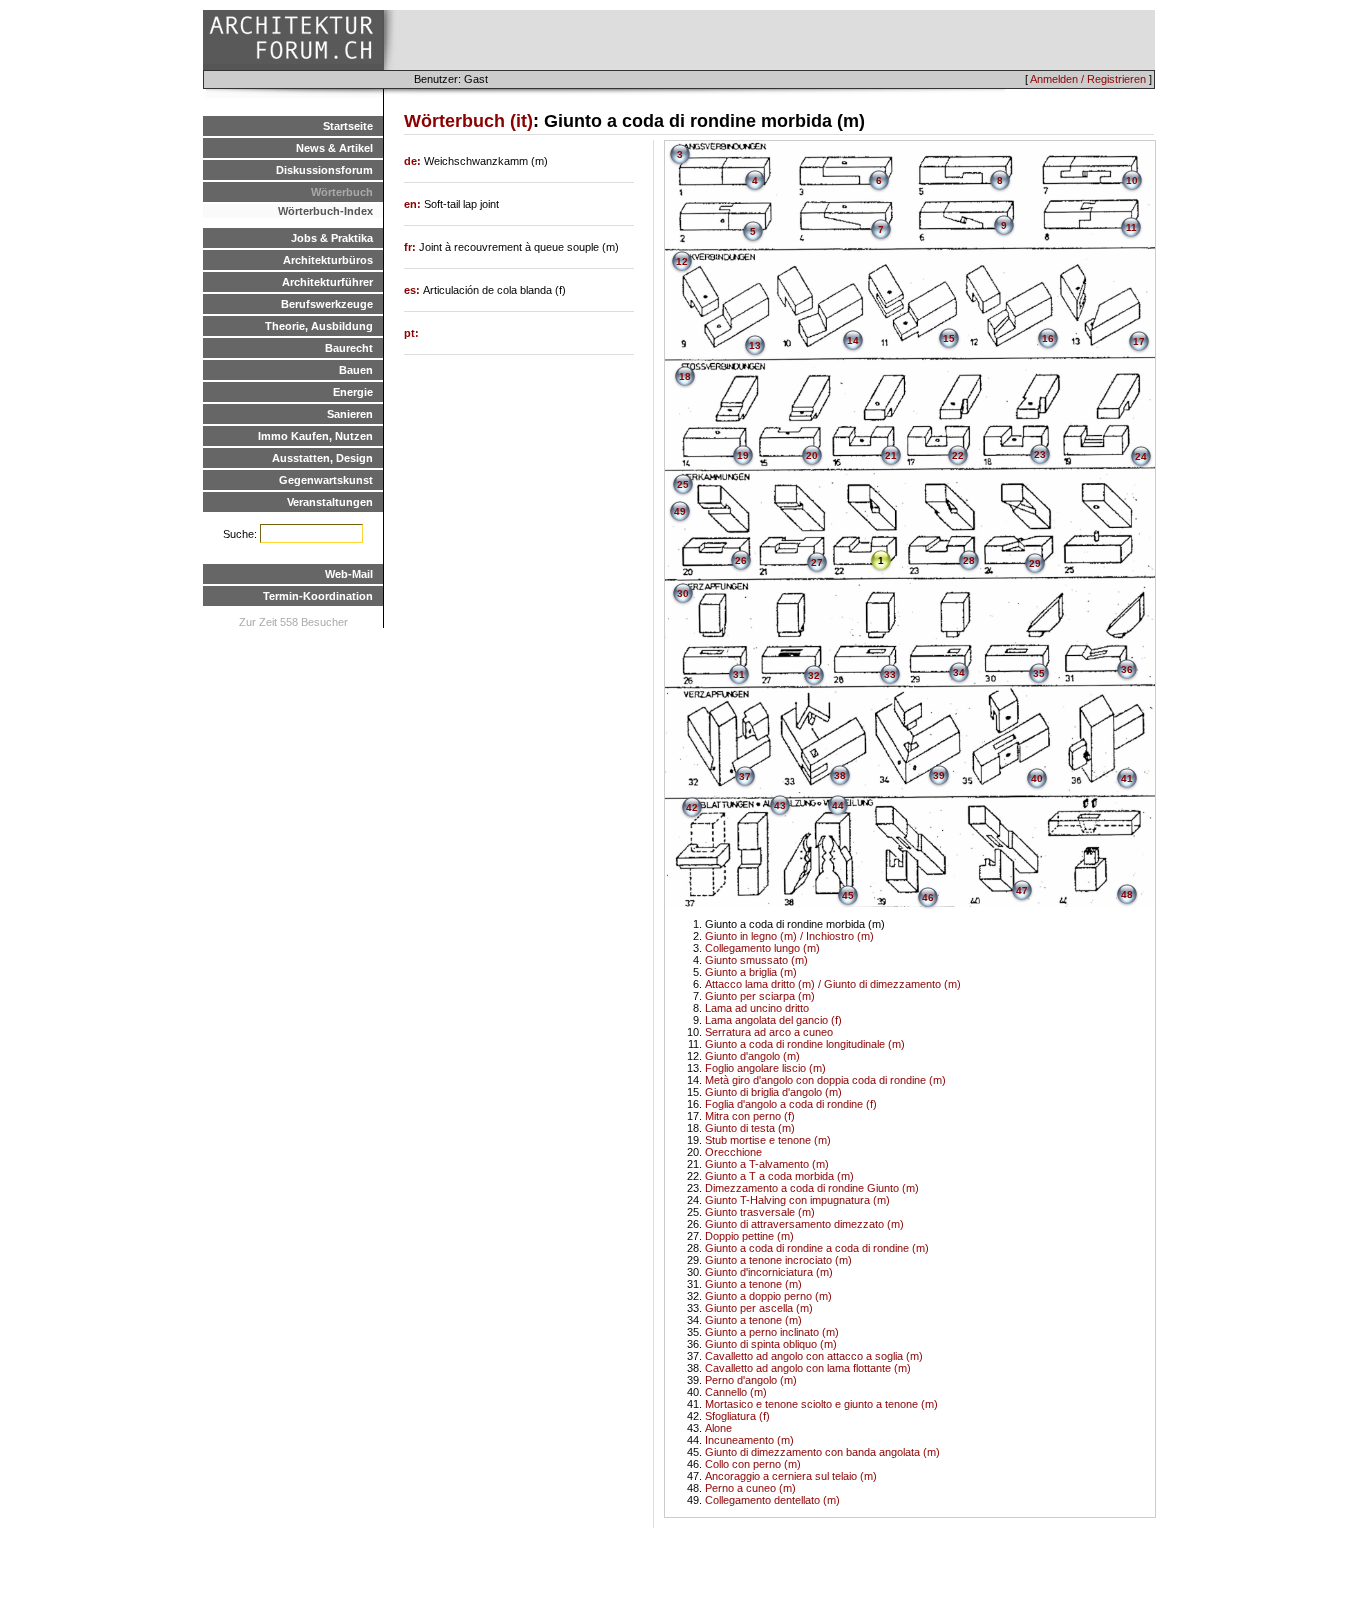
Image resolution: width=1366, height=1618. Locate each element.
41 (1127, 778)
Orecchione (733, 1152)
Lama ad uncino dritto (757, 1008)
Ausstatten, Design (322, 458)
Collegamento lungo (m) (762, 948)
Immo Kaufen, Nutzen (315, 436)
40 (1037, 778)
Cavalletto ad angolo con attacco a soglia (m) (814, 1356)
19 (743, 455)
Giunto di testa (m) (750, 1128)
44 (838, 805)
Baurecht (349, 348)
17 (1139, 341)
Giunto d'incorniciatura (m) (769, 1272)
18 (685, 376)
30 (683, 593)
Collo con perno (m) (753, 1464)
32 (814, 675)
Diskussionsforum (324, 170)
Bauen (356, 370)
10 (1132, 180)
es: (413, 290)
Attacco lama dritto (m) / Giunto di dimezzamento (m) (833, 984)
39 (939, 775)
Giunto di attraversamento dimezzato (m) (804, 1224)
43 (780, 805)
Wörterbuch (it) (468, 121)
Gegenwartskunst (326, 480)
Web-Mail (349, 574)
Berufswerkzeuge (327, 304)
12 (682, 261)
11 (1131, 227)
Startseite (348, 126)
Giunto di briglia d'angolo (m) (773, 1092)
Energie (353, 392)
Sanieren (350, 414)
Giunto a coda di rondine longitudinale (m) (805, 1044)
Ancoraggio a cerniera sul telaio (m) (791, 1476)
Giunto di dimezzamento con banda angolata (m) (822, 1452)
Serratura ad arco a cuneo (769, 1032)
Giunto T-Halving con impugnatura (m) (797, 1200)
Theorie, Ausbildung (319, 326)
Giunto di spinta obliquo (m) (771, 1344)
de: (414, 161)
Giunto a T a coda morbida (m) (779, 1176)
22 (958, 455)
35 (1039, 673)
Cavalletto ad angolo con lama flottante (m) (808, 1368)
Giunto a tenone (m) (753, 1284)
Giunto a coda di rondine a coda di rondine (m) (817, 1248)
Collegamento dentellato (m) (772, 1500)
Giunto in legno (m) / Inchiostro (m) (789, 936)
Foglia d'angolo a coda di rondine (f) (791, 1104)
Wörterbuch (342, 192)
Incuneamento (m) (749, 1440)
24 (1141, 456)
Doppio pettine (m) (749, 1236)
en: (414, 204)
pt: (411, 333)
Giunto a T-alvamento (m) (767, 1164)
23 (1040, 454)
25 (683, 484)
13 (755, 345)
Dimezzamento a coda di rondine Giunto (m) (812, 1188)
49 (680, 511)
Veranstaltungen (330, 502)
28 (969, 560)
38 (840, 775)
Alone (718, 1428)
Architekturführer (327, 282)
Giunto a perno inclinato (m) (772, 1332)
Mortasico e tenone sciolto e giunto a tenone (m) (821, 1404)
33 (890, 674)
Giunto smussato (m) (756, 960)
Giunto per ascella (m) (759, 1308)
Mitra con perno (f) (750, 1116)
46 (928, 897)
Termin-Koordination (318, 596)
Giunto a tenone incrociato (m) (778, 1260)
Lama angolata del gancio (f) (773, 1020)
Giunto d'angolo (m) (752, 1056)
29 (1035, 563)
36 (1127, 669)
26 (741, 560)
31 (739, 674)
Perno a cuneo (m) (750, 1488)
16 (1048, 338)
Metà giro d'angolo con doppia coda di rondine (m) (825, 1080)
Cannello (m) (736, 1392)
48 (1127, 894)
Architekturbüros (328, 260)
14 (853, 340)
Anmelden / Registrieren (1088, 79)
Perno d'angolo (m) (751, 1380)
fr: (411, 247)
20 (812, 455)
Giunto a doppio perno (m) (768, 1296)
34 (959, 672)
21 (891, 455)
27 (817, 562)
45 (848, 895)
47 (1022, 890)
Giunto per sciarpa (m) (760, 996)
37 (745, 776)
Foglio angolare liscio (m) (765, 1068)
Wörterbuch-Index (325, 211)
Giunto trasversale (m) (760, 1212)
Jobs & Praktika (332, 238)
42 (692, 807)
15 (949, 338)
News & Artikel (334, 148)
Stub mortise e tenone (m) (768, 1140)
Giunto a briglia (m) (751, 972)
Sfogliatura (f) (737, 1416)
